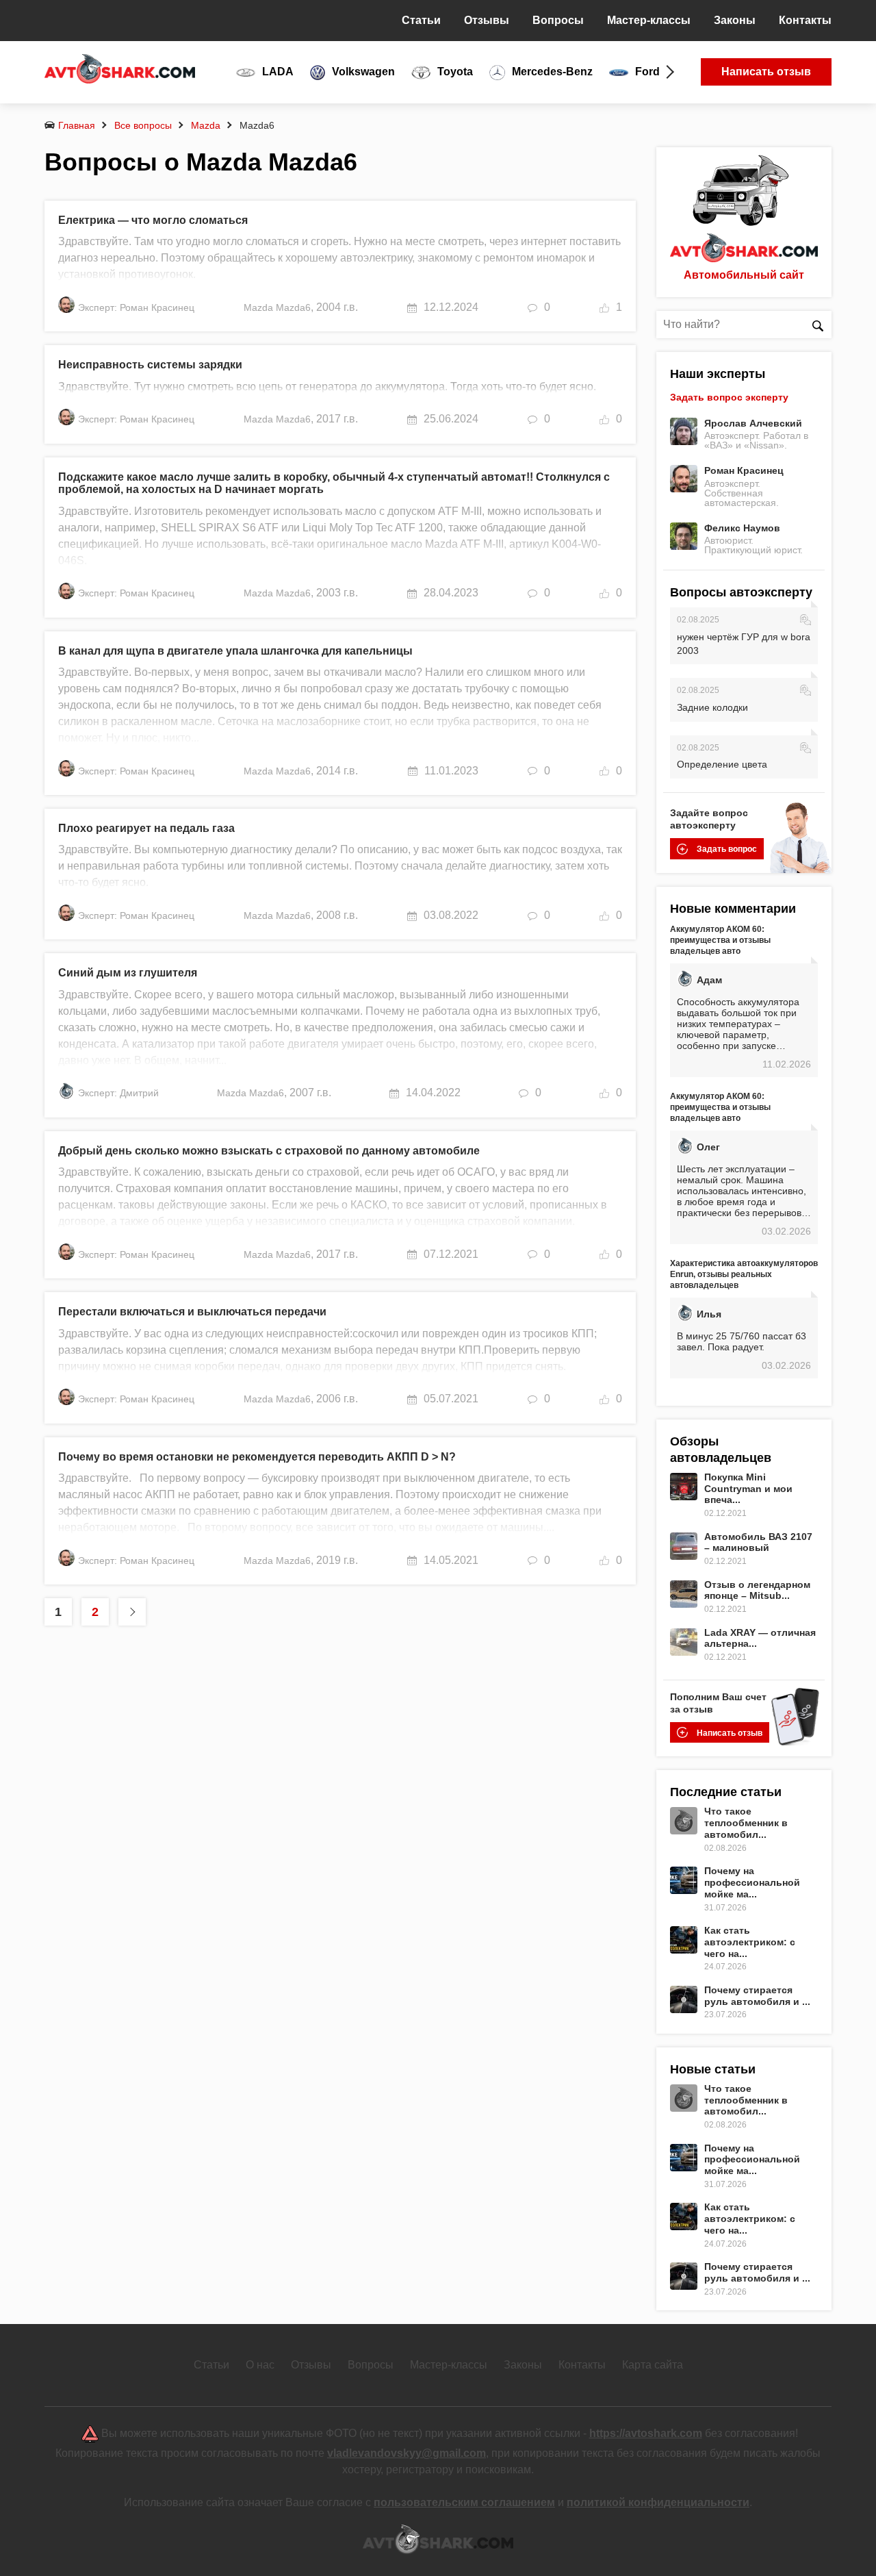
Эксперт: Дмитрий (118, 1093)
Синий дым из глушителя (128, 973)
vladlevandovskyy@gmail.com (407, 2453)
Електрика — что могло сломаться (153, 220)
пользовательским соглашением (464, 2502)
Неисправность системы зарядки (150, 365)
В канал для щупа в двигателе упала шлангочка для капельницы (235, 651)
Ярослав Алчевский (753, 423)
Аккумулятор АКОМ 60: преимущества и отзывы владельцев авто (720, 940)
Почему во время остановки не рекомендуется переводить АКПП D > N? (257, 1457)
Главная (77, 125)
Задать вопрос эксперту (729, 397)
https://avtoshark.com (646, 2433)
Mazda (206, 125)
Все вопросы (143, 125)
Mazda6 (293, 307)
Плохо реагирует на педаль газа (146, 828)
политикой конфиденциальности (658, 2502)
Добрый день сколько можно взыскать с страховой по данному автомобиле (269, 1151)
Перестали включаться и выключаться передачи (192, 1312)
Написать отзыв (766, 72)
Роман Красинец (744, 470)
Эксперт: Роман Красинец (136, 307)
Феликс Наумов (742, 528)
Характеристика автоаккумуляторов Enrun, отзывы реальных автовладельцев (744, 1274)
